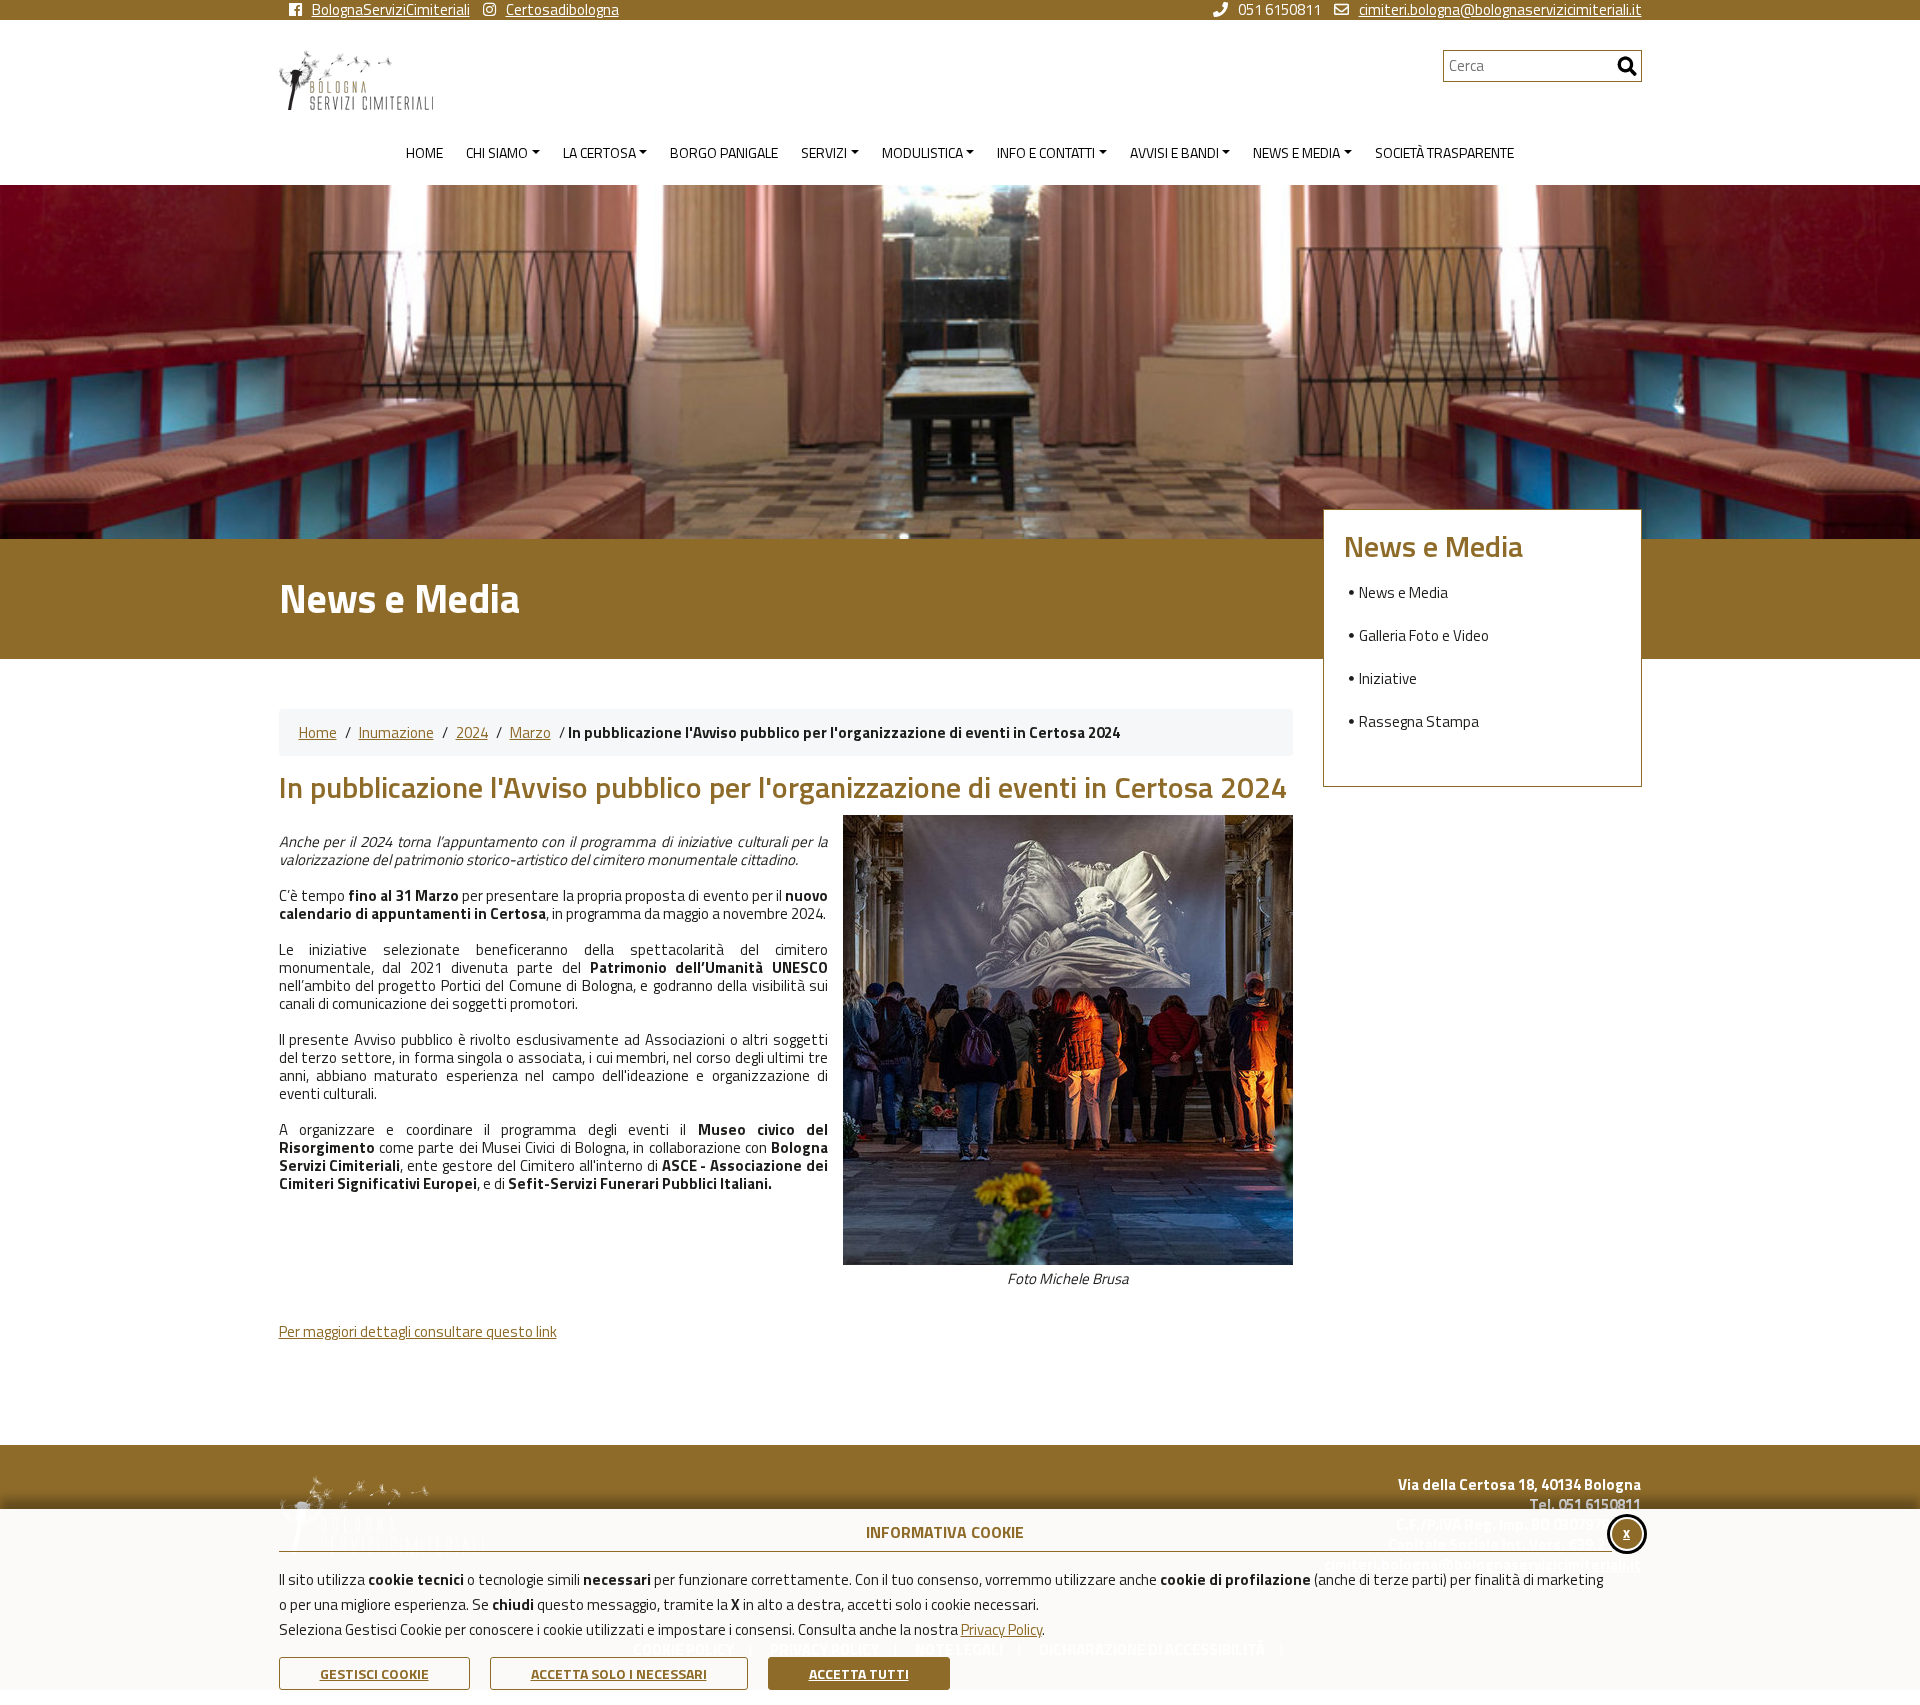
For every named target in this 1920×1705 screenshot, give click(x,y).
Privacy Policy (1001, 1629)
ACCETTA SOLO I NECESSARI (619, 1673)
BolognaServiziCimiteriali (391, 10)
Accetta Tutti (859, 1673)
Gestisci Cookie (374, 1673)
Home (318, 732)
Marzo (530, 732)
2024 (472, 732)
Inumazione (396, 732)
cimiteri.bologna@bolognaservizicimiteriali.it (1500, 10)
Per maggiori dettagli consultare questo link (418, 1331)
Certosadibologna (562, 10)
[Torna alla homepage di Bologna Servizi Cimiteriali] (861, 80)
